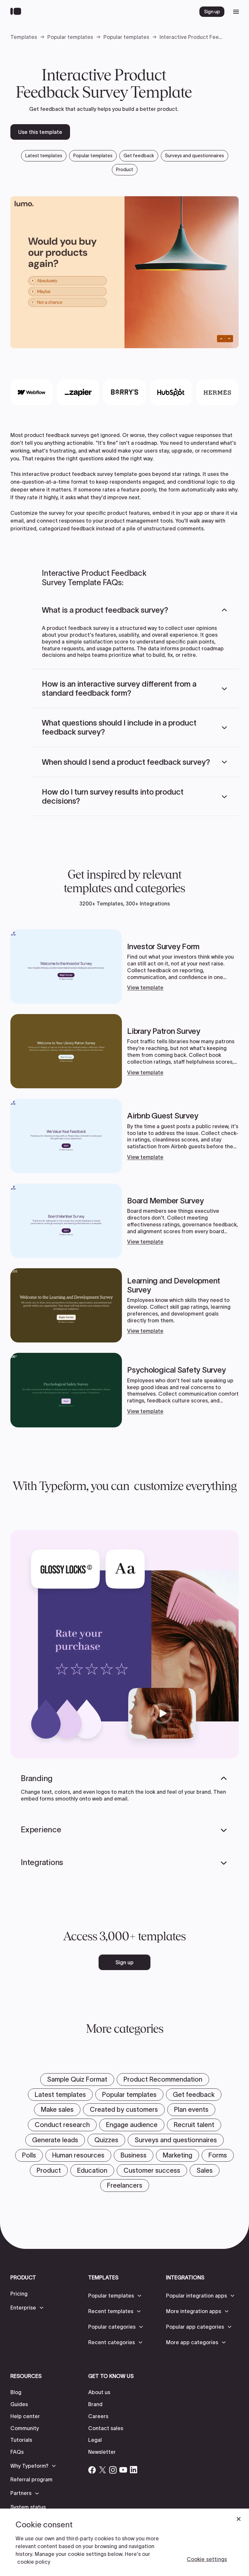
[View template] (124, 967)
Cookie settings (207, 2559)
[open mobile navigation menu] (236, 12)
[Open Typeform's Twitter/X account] (102, 2470)
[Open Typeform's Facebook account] (92, 2470)
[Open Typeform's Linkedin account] (134, 2470)
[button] (135, 610)
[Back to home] (17, 12)
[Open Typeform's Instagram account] (113, 2470)
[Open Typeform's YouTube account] (123, 2470)
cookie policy (34, 2562)
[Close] (239, 2519)
